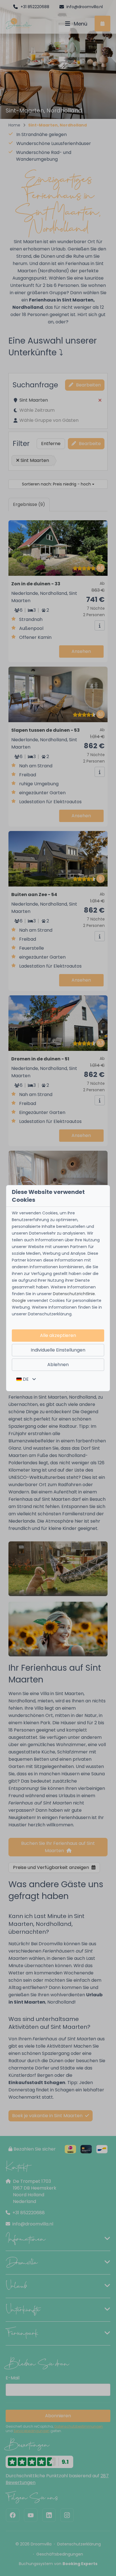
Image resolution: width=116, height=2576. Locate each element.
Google (19, 1300)
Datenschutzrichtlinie (74, 1294)
